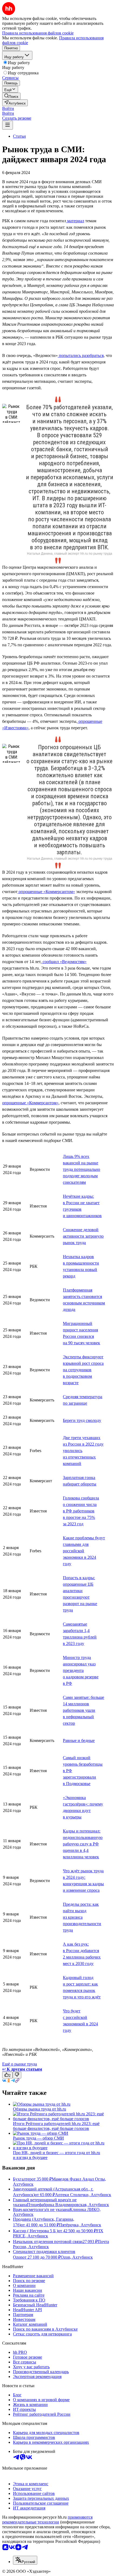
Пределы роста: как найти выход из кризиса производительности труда (82, 1917)
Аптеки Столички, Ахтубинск (83, 2195)
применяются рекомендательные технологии (47, 2520)
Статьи (19, 136)
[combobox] (25, 2560)
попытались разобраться (81, 355)
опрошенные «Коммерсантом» (46, 892)
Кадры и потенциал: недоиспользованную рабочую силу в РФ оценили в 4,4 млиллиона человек (83, 1844)
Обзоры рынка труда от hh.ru (40, 2109)
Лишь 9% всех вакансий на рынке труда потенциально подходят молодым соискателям (81, 1169)
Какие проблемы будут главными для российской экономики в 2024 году (84, 1551)
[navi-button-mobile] (8, 125)
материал (75, 221)
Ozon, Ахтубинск (77, 2257)
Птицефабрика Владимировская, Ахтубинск (68, 2205)
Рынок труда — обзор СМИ (38, 2138)
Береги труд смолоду (82, 1420)
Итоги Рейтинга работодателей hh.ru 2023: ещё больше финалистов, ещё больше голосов (56, 2126)
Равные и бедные (79, 1740)
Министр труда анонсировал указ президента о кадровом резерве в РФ (81, 1670)
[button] (8, 108)
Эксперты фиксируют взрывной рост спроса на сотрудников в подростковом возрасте (83, 1370)
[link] (11, 96)
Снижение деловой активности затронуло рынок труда (83, 1236)
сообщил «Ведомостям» (64, 962)
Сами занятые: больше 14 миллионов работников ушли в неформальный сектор (83, 1710)
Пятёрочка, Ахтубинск (80, 2225)
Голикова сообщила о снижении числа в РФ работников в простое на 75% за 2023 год (81, 1511)
